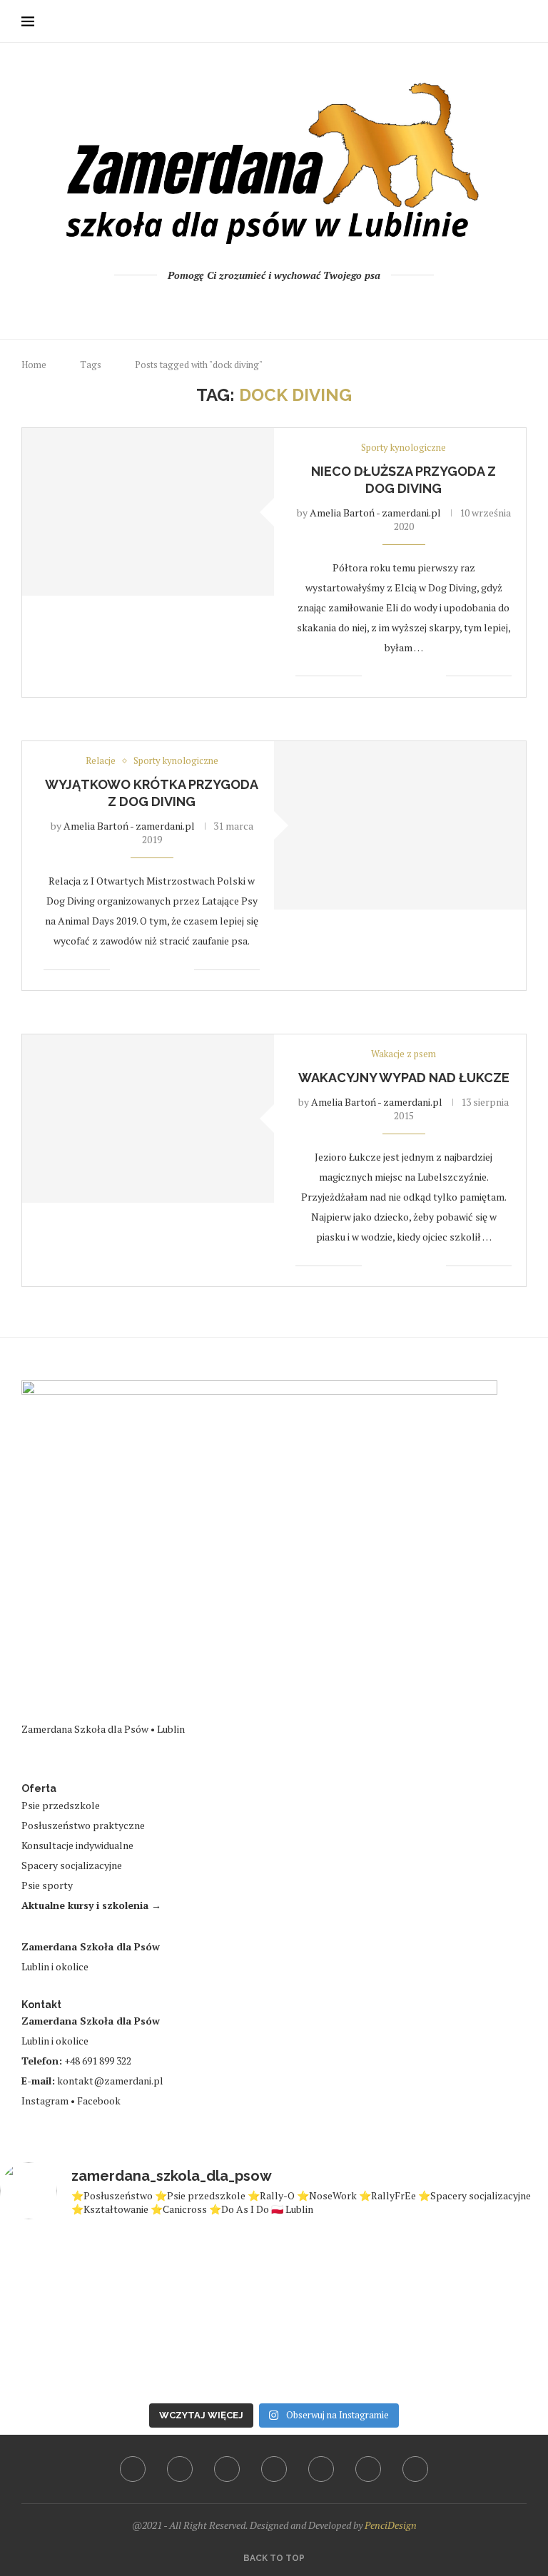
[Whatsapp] (313, 305)
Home (34, 365)
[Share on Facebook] (390, 676)
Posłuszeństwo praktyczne (83, 1825)
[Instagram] (255, 305)
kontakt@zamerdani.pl (110, 2081)
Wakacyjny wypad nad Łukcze (404, 1078)
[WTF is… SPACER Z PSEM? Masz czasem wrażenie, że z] (66, 2273)
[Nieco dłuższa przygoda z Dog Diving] (148, 512)
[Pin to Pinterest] (420, 676)
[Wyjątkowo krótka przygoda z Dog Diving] (400, 825)
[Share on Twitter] (405, 676)
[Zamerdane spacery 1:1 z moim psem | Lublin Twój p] (66, 2354)
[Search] (519, 21)
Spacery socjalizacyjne (72, 1865)
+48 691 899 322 (98, 2061)
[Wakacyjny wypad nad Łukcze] (148, 1118)
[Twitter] (236, 305)
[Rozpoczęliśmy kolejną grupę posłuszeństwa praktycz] (205, 2354)
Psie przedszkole (61, 1805)
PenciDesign (391, 2525)
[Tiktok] (332, 305)
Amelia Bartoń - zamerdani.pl (375, 513)
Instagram (45, 2101)
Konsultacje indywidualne (77, 1845)
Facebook (99, 2101)
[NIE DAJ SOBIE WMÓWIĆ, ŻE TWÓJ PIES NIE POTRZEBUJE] (344, 2273)
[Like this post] (373, 676)
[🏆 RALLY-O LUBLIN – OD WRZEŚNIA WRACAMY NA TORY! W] (205, 2273)
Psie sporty (47, 1885)
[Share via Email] (435, 676)
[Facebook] (217, 305)
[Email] (294, 305)
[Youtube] (274, 305)
